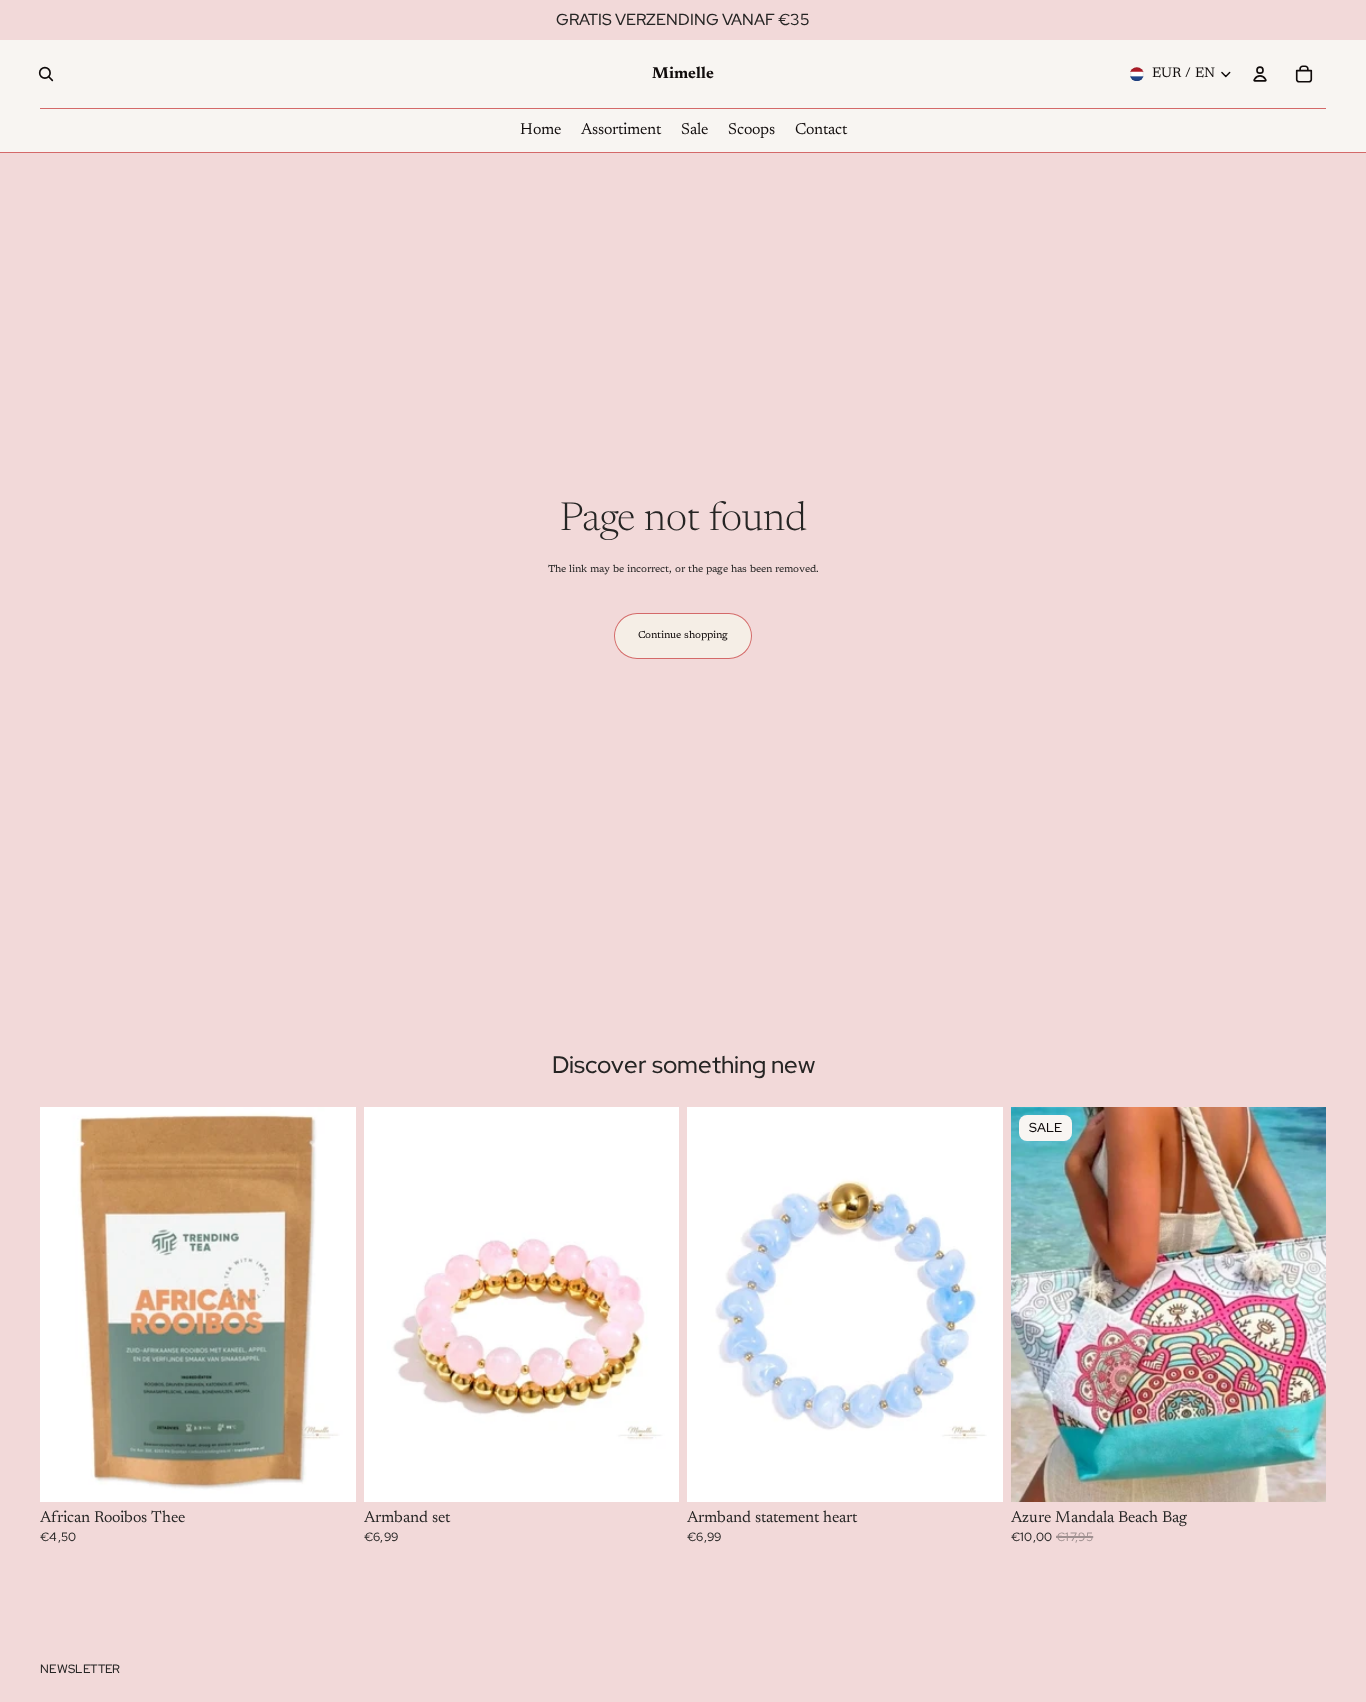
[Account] (1260, 74)
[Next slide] (649, 1304)
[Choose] (648, 1471)
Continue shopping (683, 636)
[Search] (46, 74)
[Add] (325, 1471)
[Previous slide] (394, 1304)
